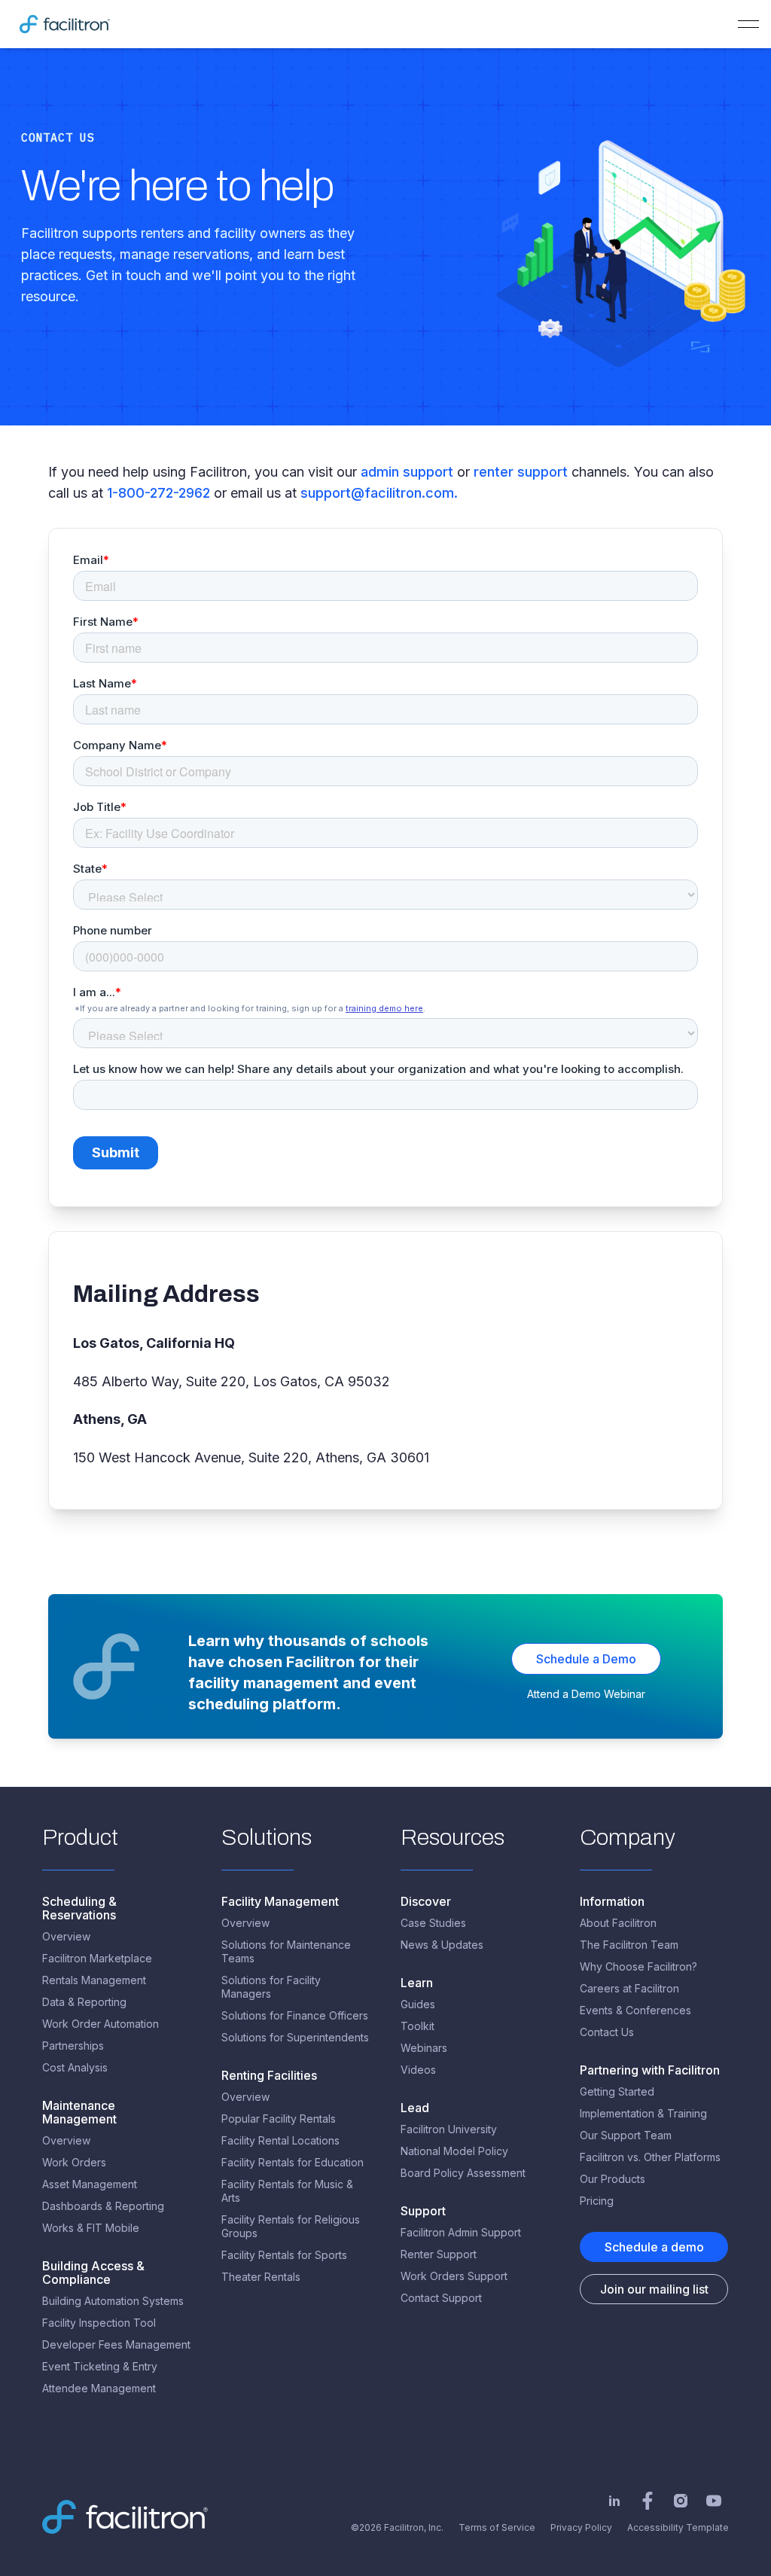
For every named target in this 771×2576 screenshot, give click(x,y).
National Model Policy (454, 2151)
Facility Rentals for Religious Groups (291, 2226)
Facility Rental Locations (280, 2140)
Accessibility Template (678, 2527)
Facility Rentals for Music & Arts (287, 2191)
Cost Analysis (75, 2067)
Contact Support (441, 2298)
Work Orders (74, 2162)
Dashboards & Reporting (103, 2206)
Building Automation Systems (113, 2301)
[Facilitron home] (65, 24)
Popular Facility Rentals (279, 2119)
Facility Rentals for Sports (284, 2255)
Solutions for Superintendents (295, 2037)
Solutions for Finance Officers (295, 2015)
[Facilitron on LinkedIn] (614, 2501)
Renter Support (439, 2254)
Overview (66, 1936)
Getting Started (617, 2091)
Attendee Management (99, 2388)
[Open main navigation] (748, 24)
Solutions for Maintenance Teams (286, 1951)
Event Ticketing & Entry (100, 2366)
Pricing (597, 2201)
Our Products (613, 2179)
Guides (418, 2004)
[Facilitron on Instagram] (681, 2501)
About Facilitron (618, 1923)
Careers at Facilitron (629, 1988)
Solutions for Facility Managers (271, 1987)
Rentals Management (94, 1980)
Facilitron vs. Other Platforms (650, 2157)
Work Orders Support (454, 2276)
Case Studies (433, 1923)
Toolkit (417, 2026)
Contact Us (607, 2032)
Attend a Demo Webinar (586, 1694)
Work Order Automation (101, 2024)
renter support (523, 472)
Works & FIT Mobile (91, 2228)
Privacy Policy (581, 2527)
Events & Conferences (635, 2010)
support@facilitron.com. (379, 493)
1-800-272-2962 (158, 493)
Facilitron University (449, 2129)
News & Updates (442, 1945)
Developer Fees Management (116, 2344)
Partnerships (73, 2046)
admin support (409, 472)
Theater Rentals (261, 2277)
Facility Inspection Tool (99, 2323)
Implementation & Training (643, 2113)
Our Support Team (626, 2135)
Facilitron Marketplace (97, 1958)
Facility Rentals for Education (293, 2162)
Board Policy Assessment (463, 2173)
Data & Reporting (84, 2002)
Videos (418, 2070)
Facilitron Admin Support (461, 2232)
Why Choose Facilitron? (638, 1966)
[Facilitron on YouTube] (714, 2501)
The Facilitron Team (629, 1945)
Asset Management (90, 2184)
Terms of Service (497, 2527)
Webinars (424, 2048)
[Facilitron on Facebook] (648, 2501)
